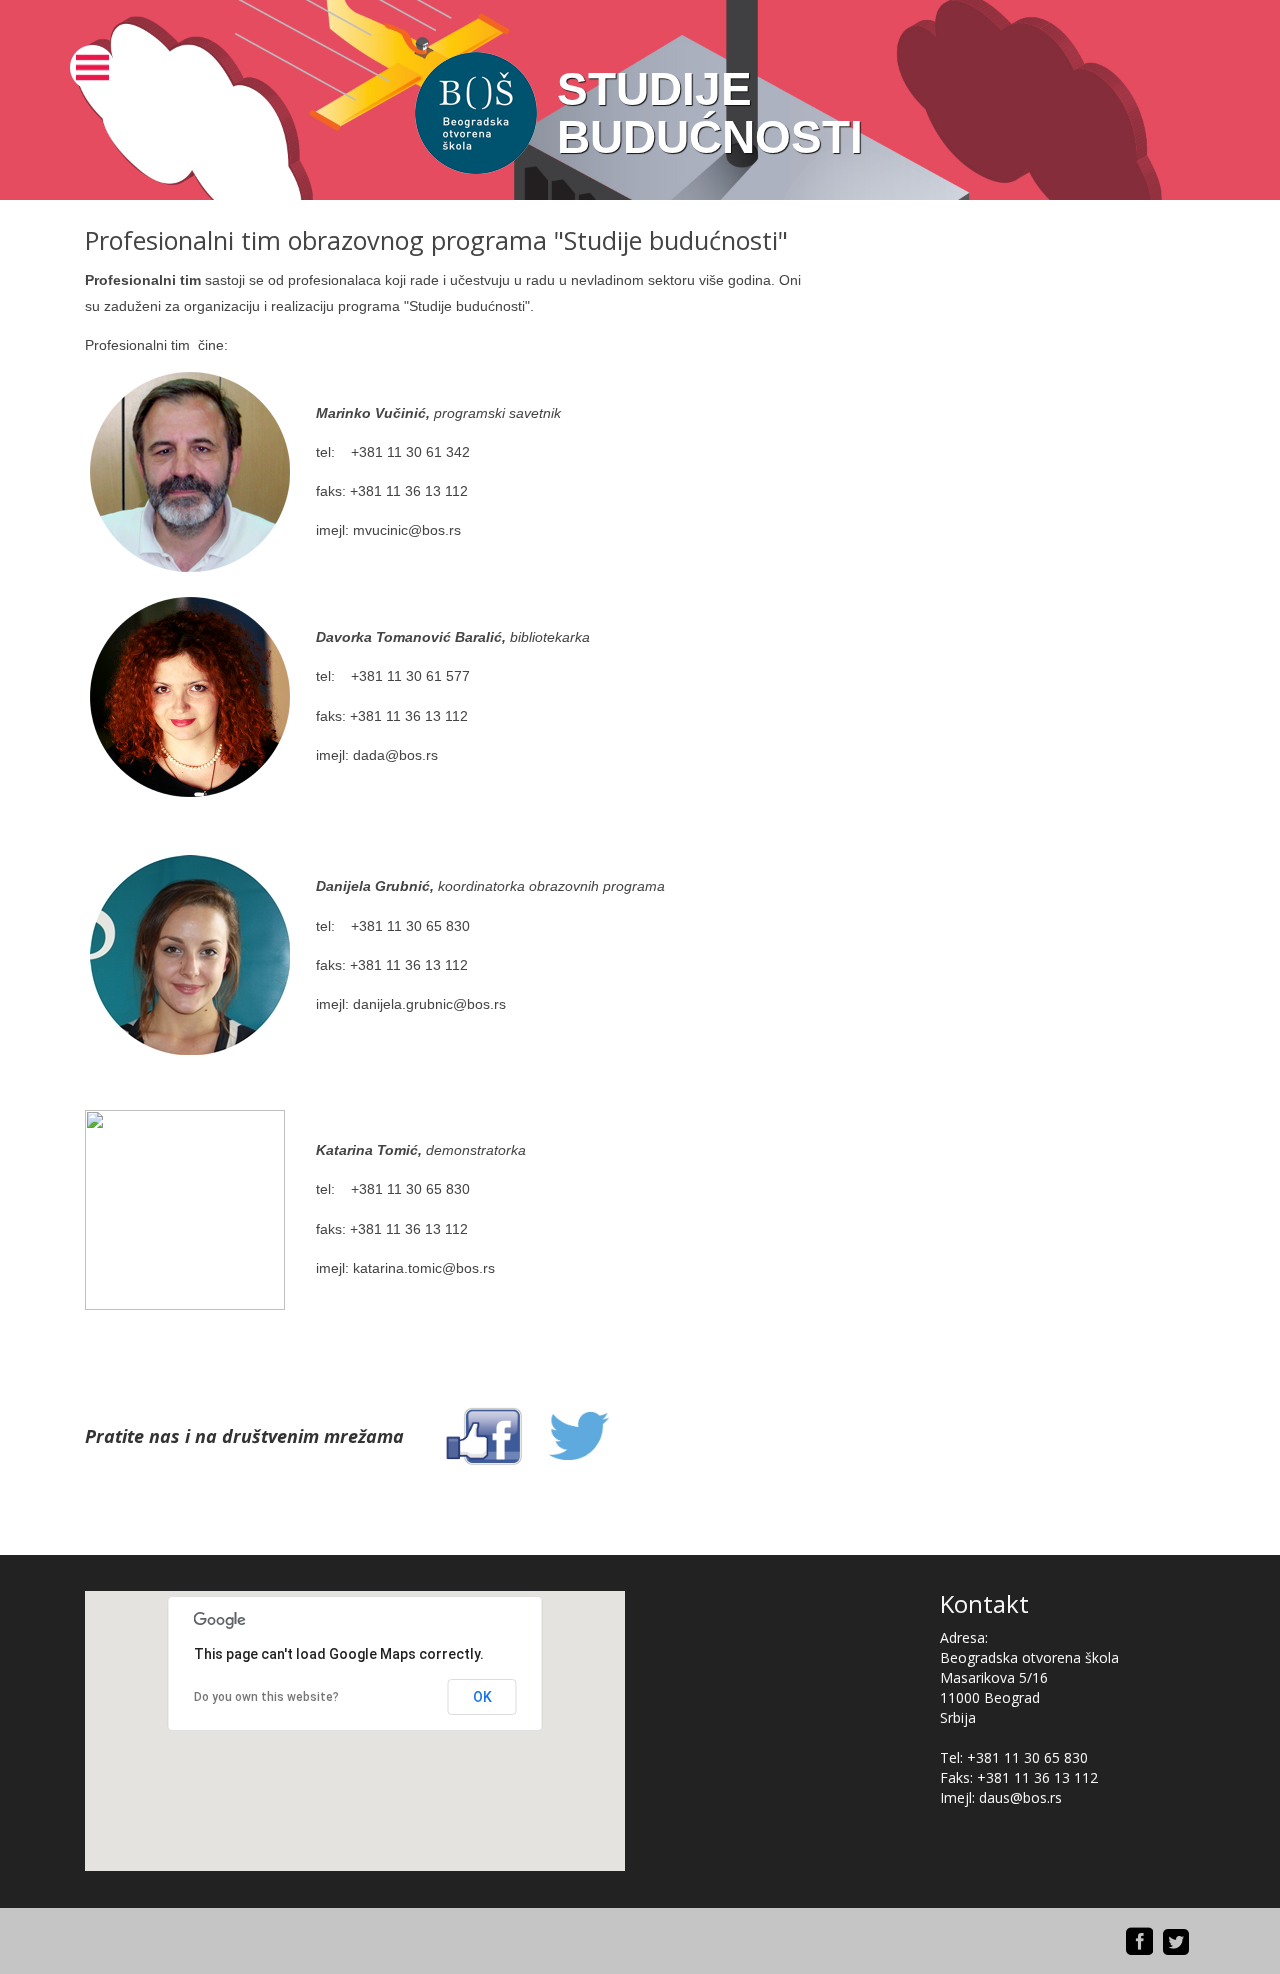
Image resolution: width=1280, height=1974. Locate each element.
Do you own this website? (266, 1697)
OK (482, 1697)
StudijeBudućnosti (710, 113)
